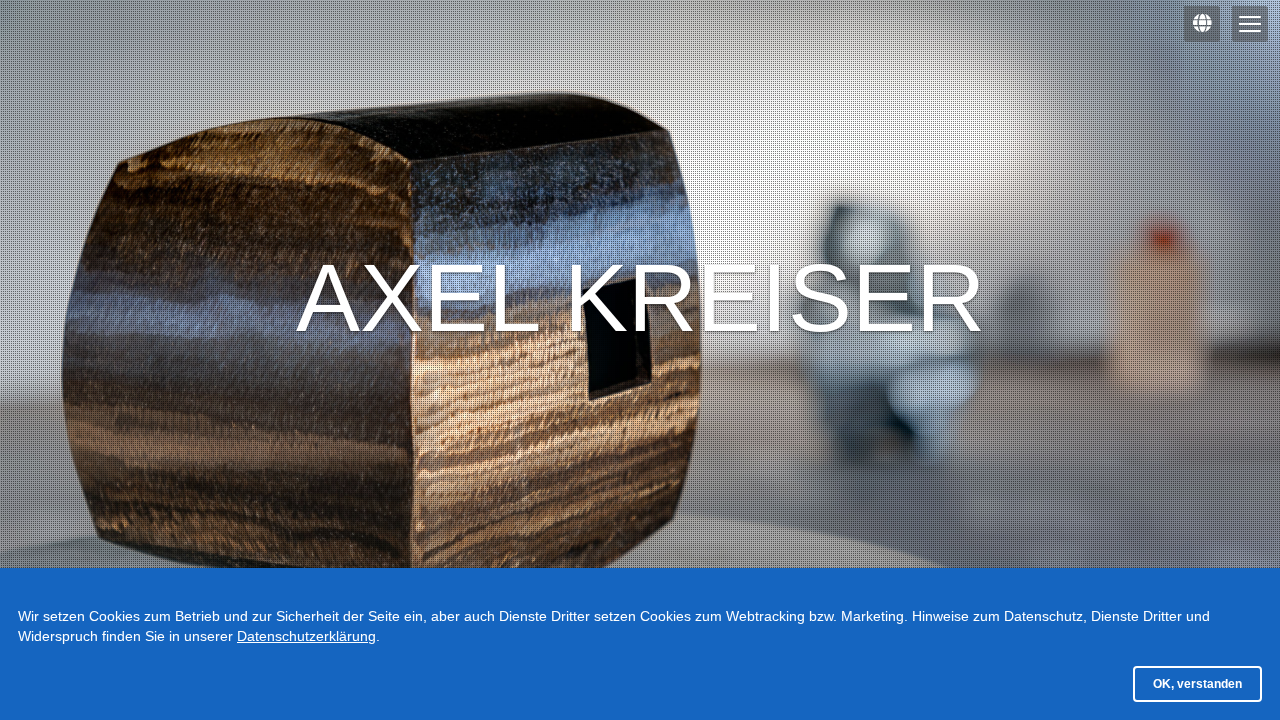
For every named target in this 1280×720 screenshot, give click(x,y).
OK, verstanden (1197, 684)
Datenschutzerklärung (306, 636)
